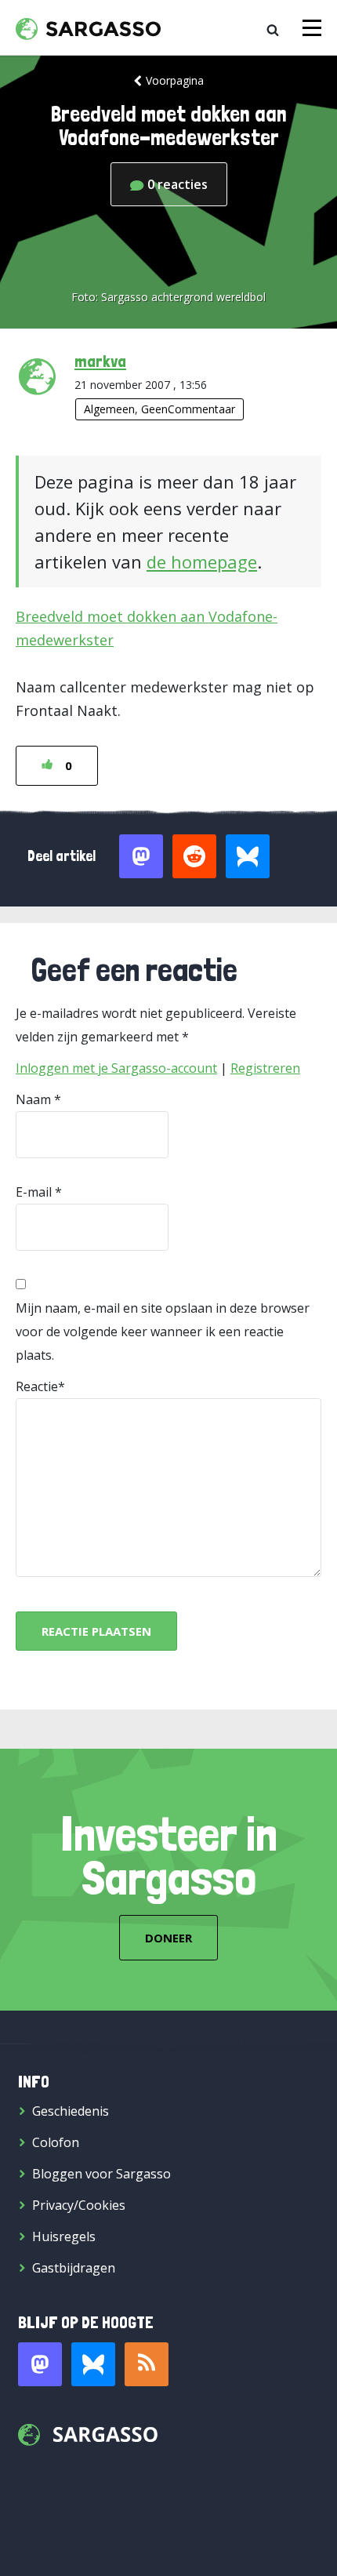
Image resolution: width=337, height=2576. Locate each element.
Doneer (168, 1938)
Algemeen (109, 409)
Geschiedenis (71, 2111)
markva (100, 361)
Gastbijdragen (74, 2268)
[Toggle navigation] (312, 28)
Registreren (265, 1068)
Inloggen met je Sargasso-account (116, 1068)
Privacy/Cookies (79, 2205)
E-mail (34, 1192)
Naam (33, 1099)
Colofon (56, 2142)
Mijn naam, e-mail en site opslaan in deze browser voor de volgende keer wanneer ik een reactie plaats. (163, 1332)
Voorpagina (175, 80)
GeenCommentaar (188, 409)
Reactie (37, 1386)
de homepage (202, 561)
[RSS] (147, 2364)
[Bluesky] (93, 2364)
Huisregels (64, 2236)
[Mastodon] (40, 2364)
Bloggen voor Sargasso (101, 2174)
